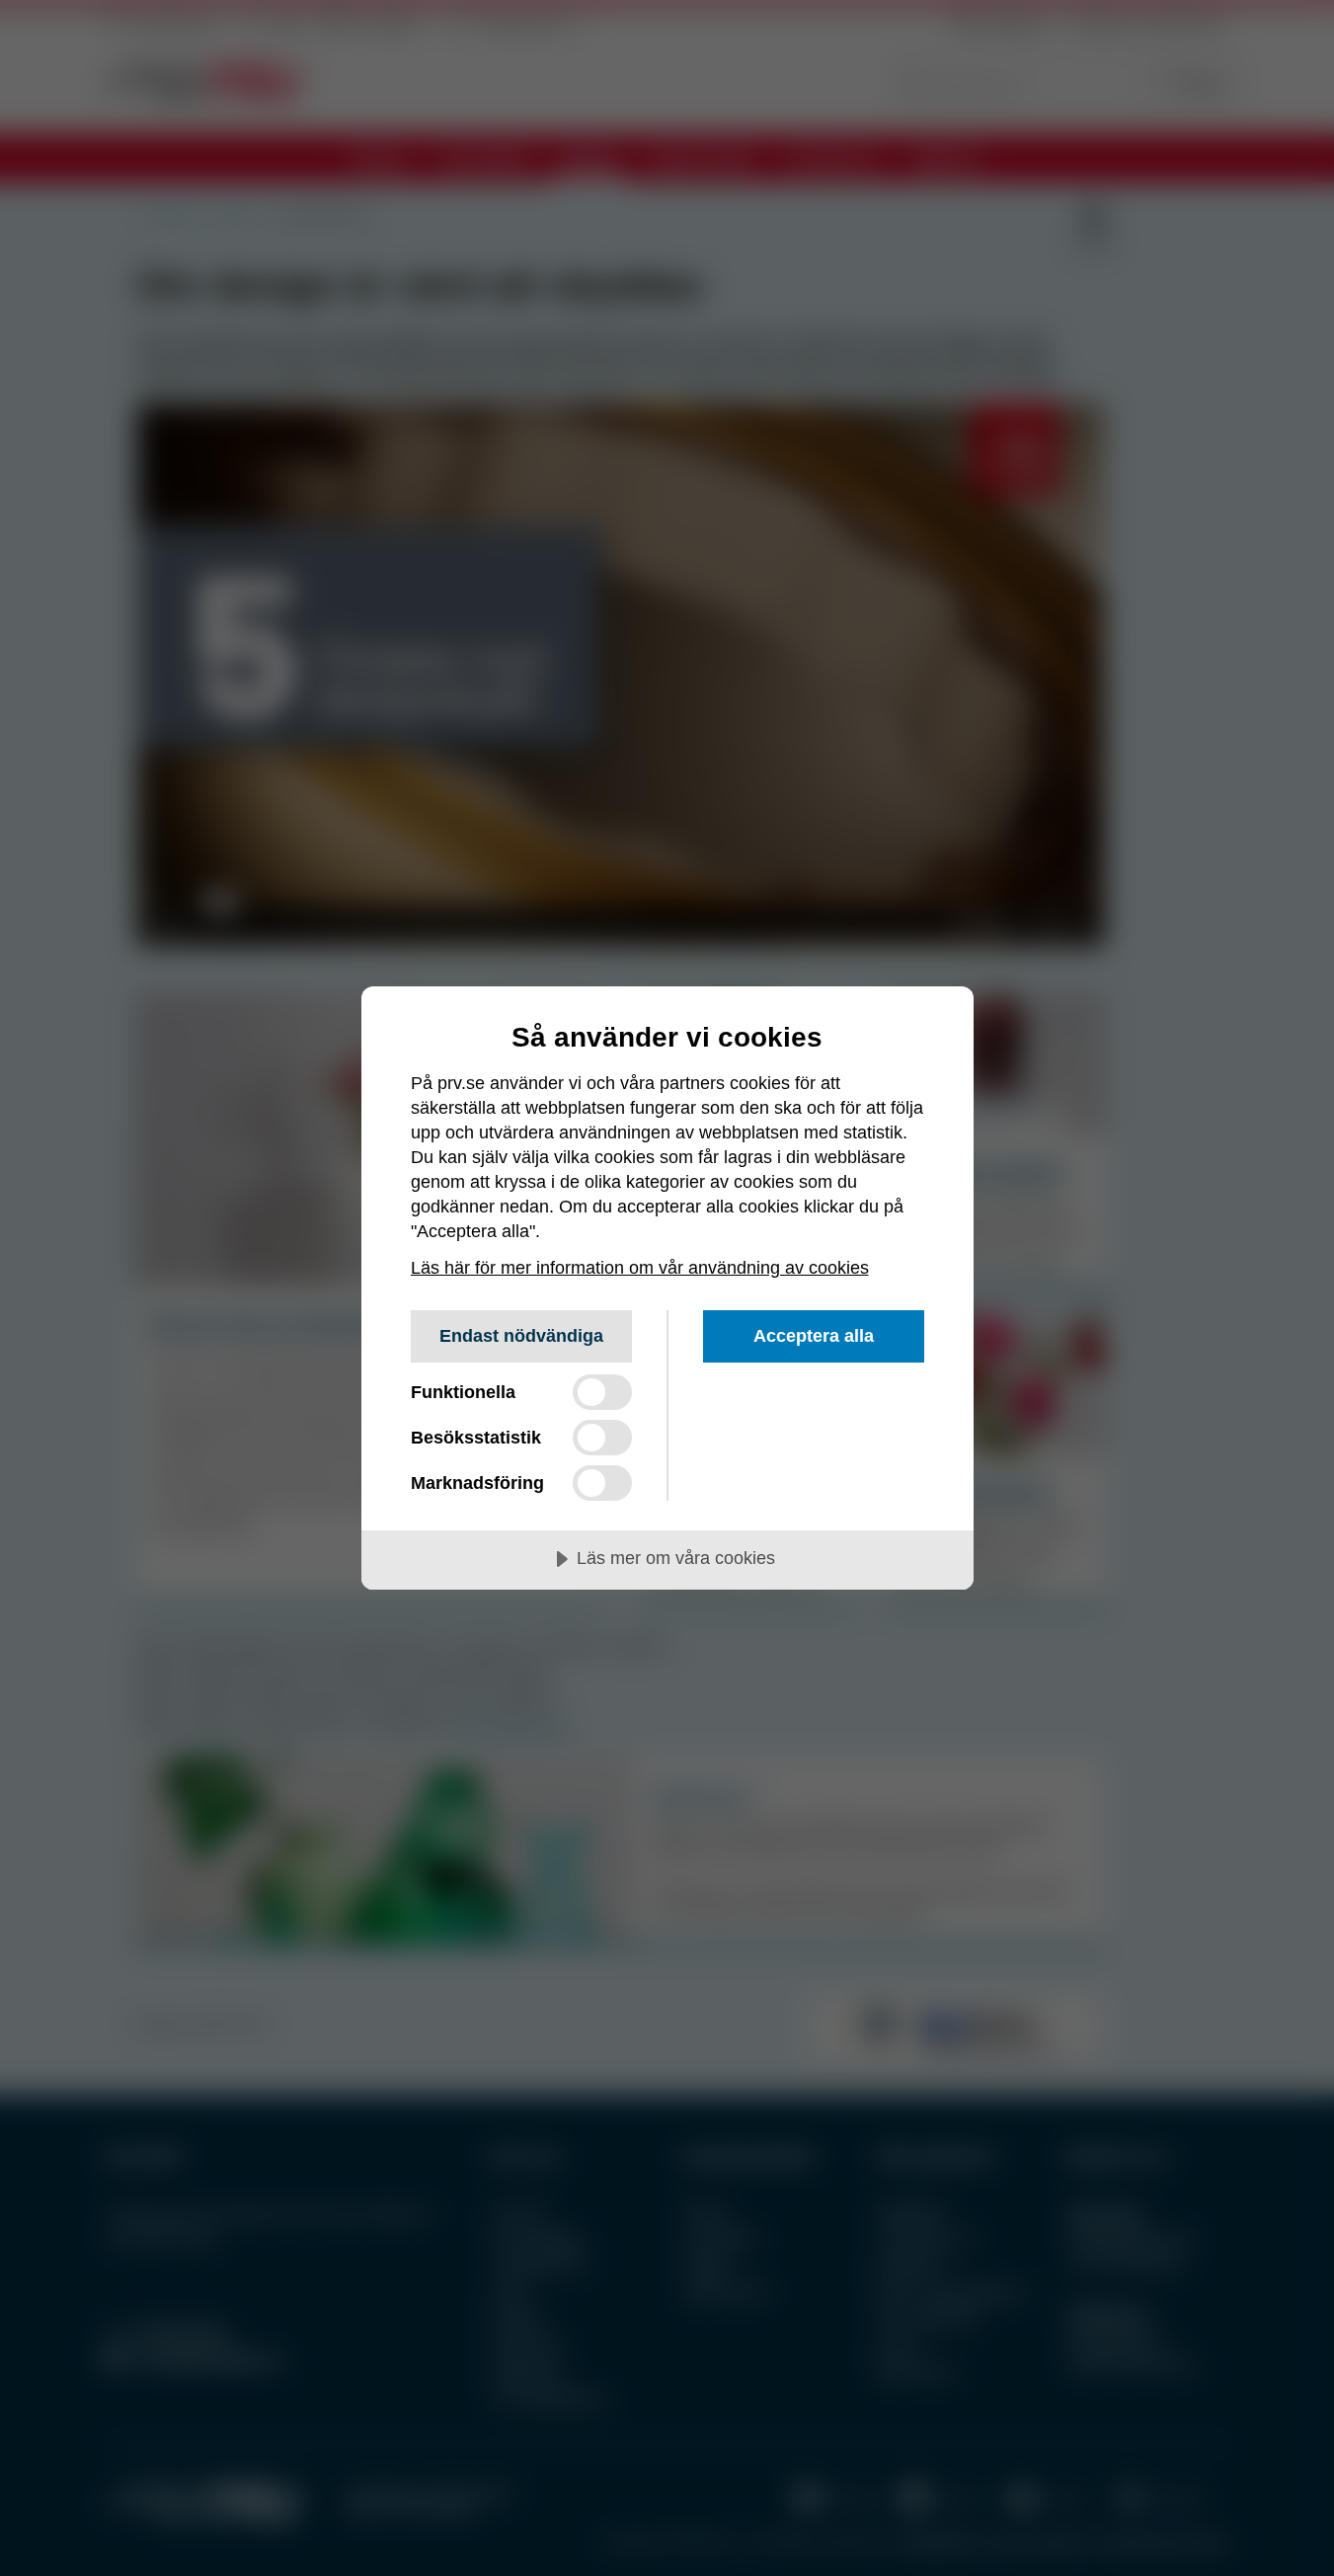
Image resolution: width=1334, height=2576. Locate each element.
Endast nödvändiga (521, 1336)
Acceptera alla (814, 1336)
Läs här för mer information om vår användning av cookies (640, 1268)
